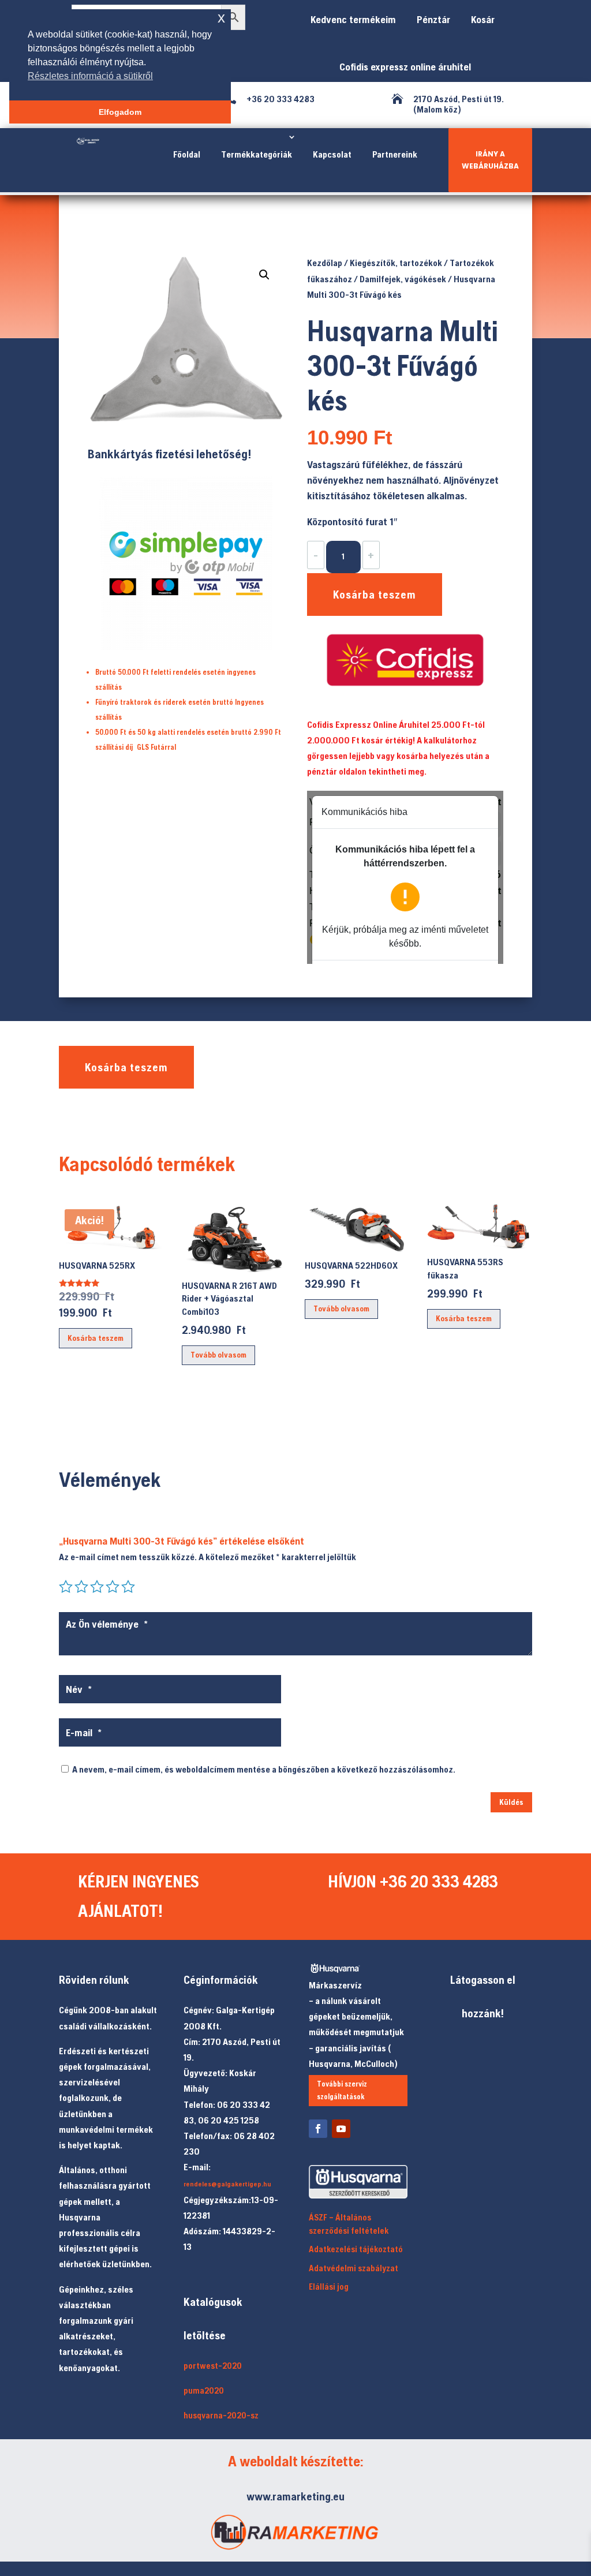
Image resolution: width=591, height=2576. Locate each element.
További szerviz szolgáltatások (342, 2090)
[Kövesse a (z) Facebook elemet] (318, 2129)
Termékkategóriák (257, 154)
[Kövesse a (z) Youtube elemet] (341, 2129)
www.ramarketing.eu (295, 2496)
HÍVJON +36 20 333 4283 (413, 1881)
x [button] (221, 18)
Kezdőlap (325, 263)
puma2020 (204, 2390)
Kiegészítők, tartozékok (396, 263)
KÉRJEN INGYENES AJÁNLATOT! (139, 1896)
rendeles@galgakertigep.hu (227, 2184)
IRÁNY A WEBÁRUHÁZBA (490, 160)
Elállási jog (329, 2287)
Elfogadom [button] (120, 112)
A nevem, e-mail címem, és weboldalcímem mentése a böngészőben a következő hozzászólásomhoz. (264, 1769)
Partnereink (395, 154)
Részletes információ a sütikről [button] (90, 76)
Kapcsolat (332, 154)
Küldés (511, 1802)
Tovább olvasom (218, 1355)
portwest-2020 (213, 2366)
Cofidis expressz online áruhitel (403, 67)
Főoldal (187, 154)
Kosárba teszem (375, 594)
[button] (264, 275)
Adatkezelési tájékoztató (356, 2249)
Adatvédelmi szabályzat (354, 2268)
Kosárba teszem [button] (96, 1338)
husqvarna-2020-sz (221, 2415)
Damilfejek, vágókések (403, 279)
